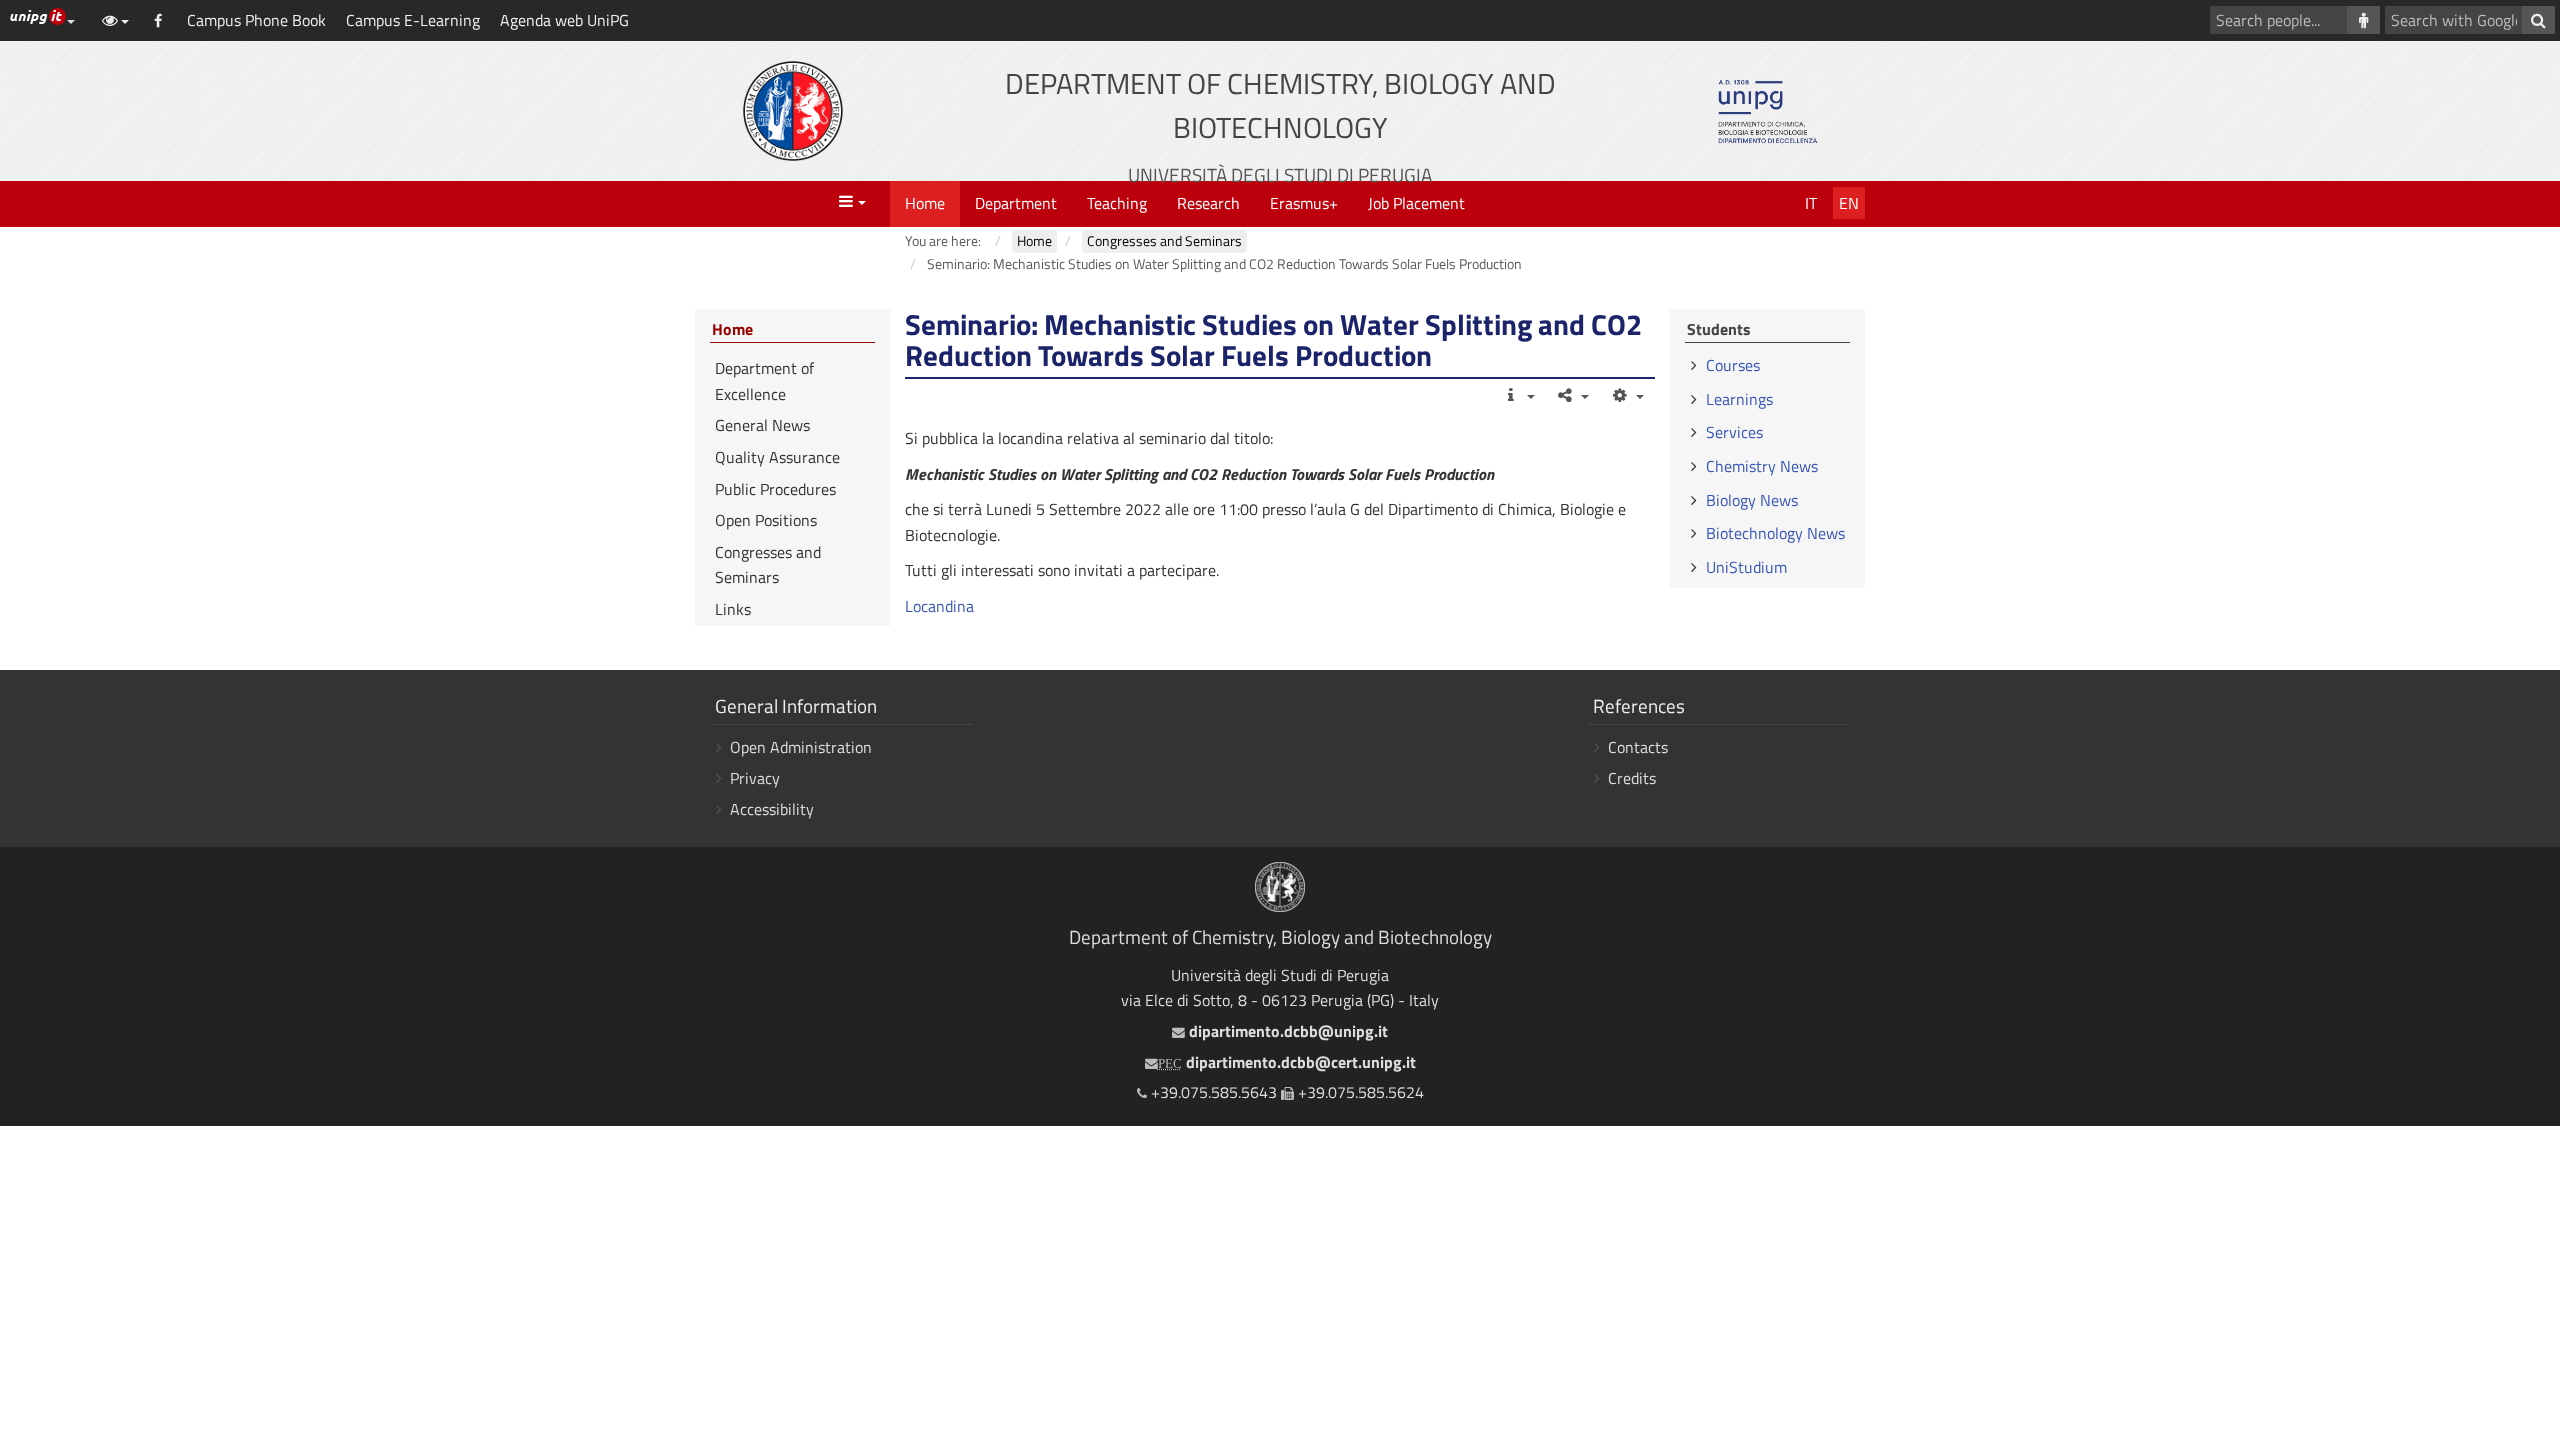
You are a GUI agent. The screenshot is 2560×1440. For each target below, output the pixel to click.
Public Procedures (775, 489)
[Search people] (2363, 20)
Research (1208, 203)
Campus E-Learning (413, 20)
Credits (1632, 778)
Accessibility (772, 809)
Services (1734, 432)
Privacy (755, 778)
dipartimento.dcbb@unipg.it (1286, 1031)
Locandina (939, 606)
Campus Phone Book (256, 20)
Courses (1733, 365)
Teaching (1117, 203)
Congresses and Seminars (768, 565)
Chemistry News (1762, 466)
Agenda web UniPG (564, 20)
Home (925, 203)
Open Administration (801, 747)
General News (762, 425)
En (1849, 203)
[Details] (1517, 395)
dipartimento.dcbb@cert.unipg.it (1287, 1062)
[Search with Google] (2538, 20)
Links (733, 609)
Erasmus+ (1304, 203)
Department (1016, 203)
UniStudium (1746, 567)
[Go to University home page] (793, 111)
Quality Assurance (777, 457)
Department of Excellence (764, 381)
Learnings (1739, 399)
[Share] (1572, 395)
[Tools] (1626, 395)
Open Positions (766, 520)
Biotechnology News (1775, 533)
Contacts (1638, 747)
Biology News (1752, 500)
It (1811, 203)
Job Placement (1416, 203)
